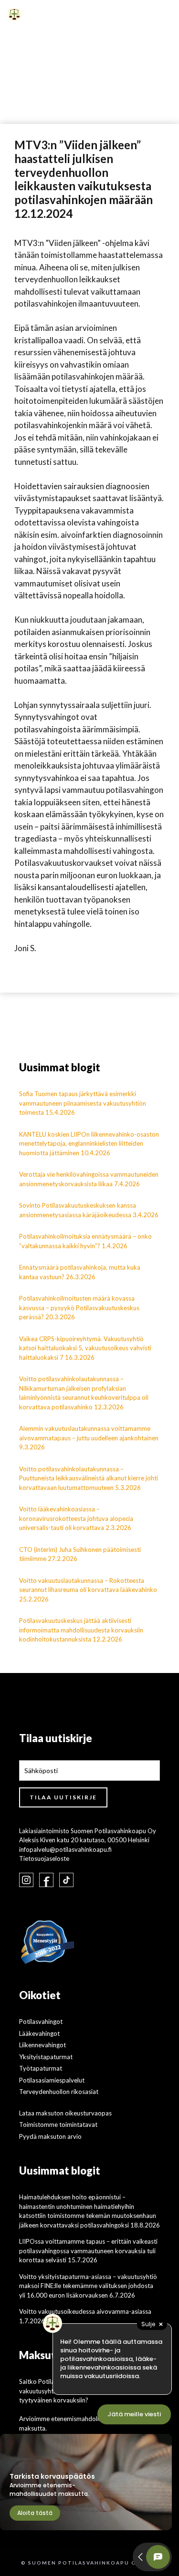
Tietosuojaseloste (44, 1858)
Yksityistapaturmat (46, 2057)
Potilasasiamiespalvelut (52, 2080)
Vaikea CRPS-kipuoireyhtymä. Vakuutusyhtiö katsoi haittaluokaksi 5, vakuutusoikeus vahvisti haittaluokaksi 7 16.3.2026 (85, 1348)
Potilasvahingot (41, 2022)
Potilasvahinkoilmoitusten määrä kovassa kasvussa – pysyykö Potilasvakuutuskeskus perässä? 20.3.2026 (79, 1308)
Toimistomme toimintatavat (58, 2124)
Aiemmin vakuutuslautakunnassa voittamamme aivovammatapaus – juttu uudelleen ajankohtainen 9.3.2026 (89, 1438)
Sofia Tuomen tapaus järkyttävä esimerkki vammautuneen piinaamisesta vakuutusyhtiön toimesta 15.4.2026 (83, 1103)
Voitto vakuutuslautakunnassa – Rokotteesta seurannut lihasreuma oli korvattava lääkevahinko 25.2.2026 (88, 1590)
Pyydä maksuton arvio (50, 2136)
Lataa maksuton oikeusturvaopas (65, 2113)
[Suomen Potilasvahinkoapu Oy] (14, 14)
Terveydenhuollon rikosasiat (59, 2092)
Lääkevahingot (39, 2033)
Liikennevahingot (42, 2045)
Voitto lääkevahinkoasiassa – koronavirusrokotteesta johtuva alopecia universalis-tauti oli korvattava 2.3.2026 (76, 1518)
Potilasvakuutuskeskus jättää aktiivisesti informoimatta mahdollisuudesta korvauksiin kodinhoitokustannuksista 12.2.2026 (81, 1630)
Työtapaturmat (41, 2068)
